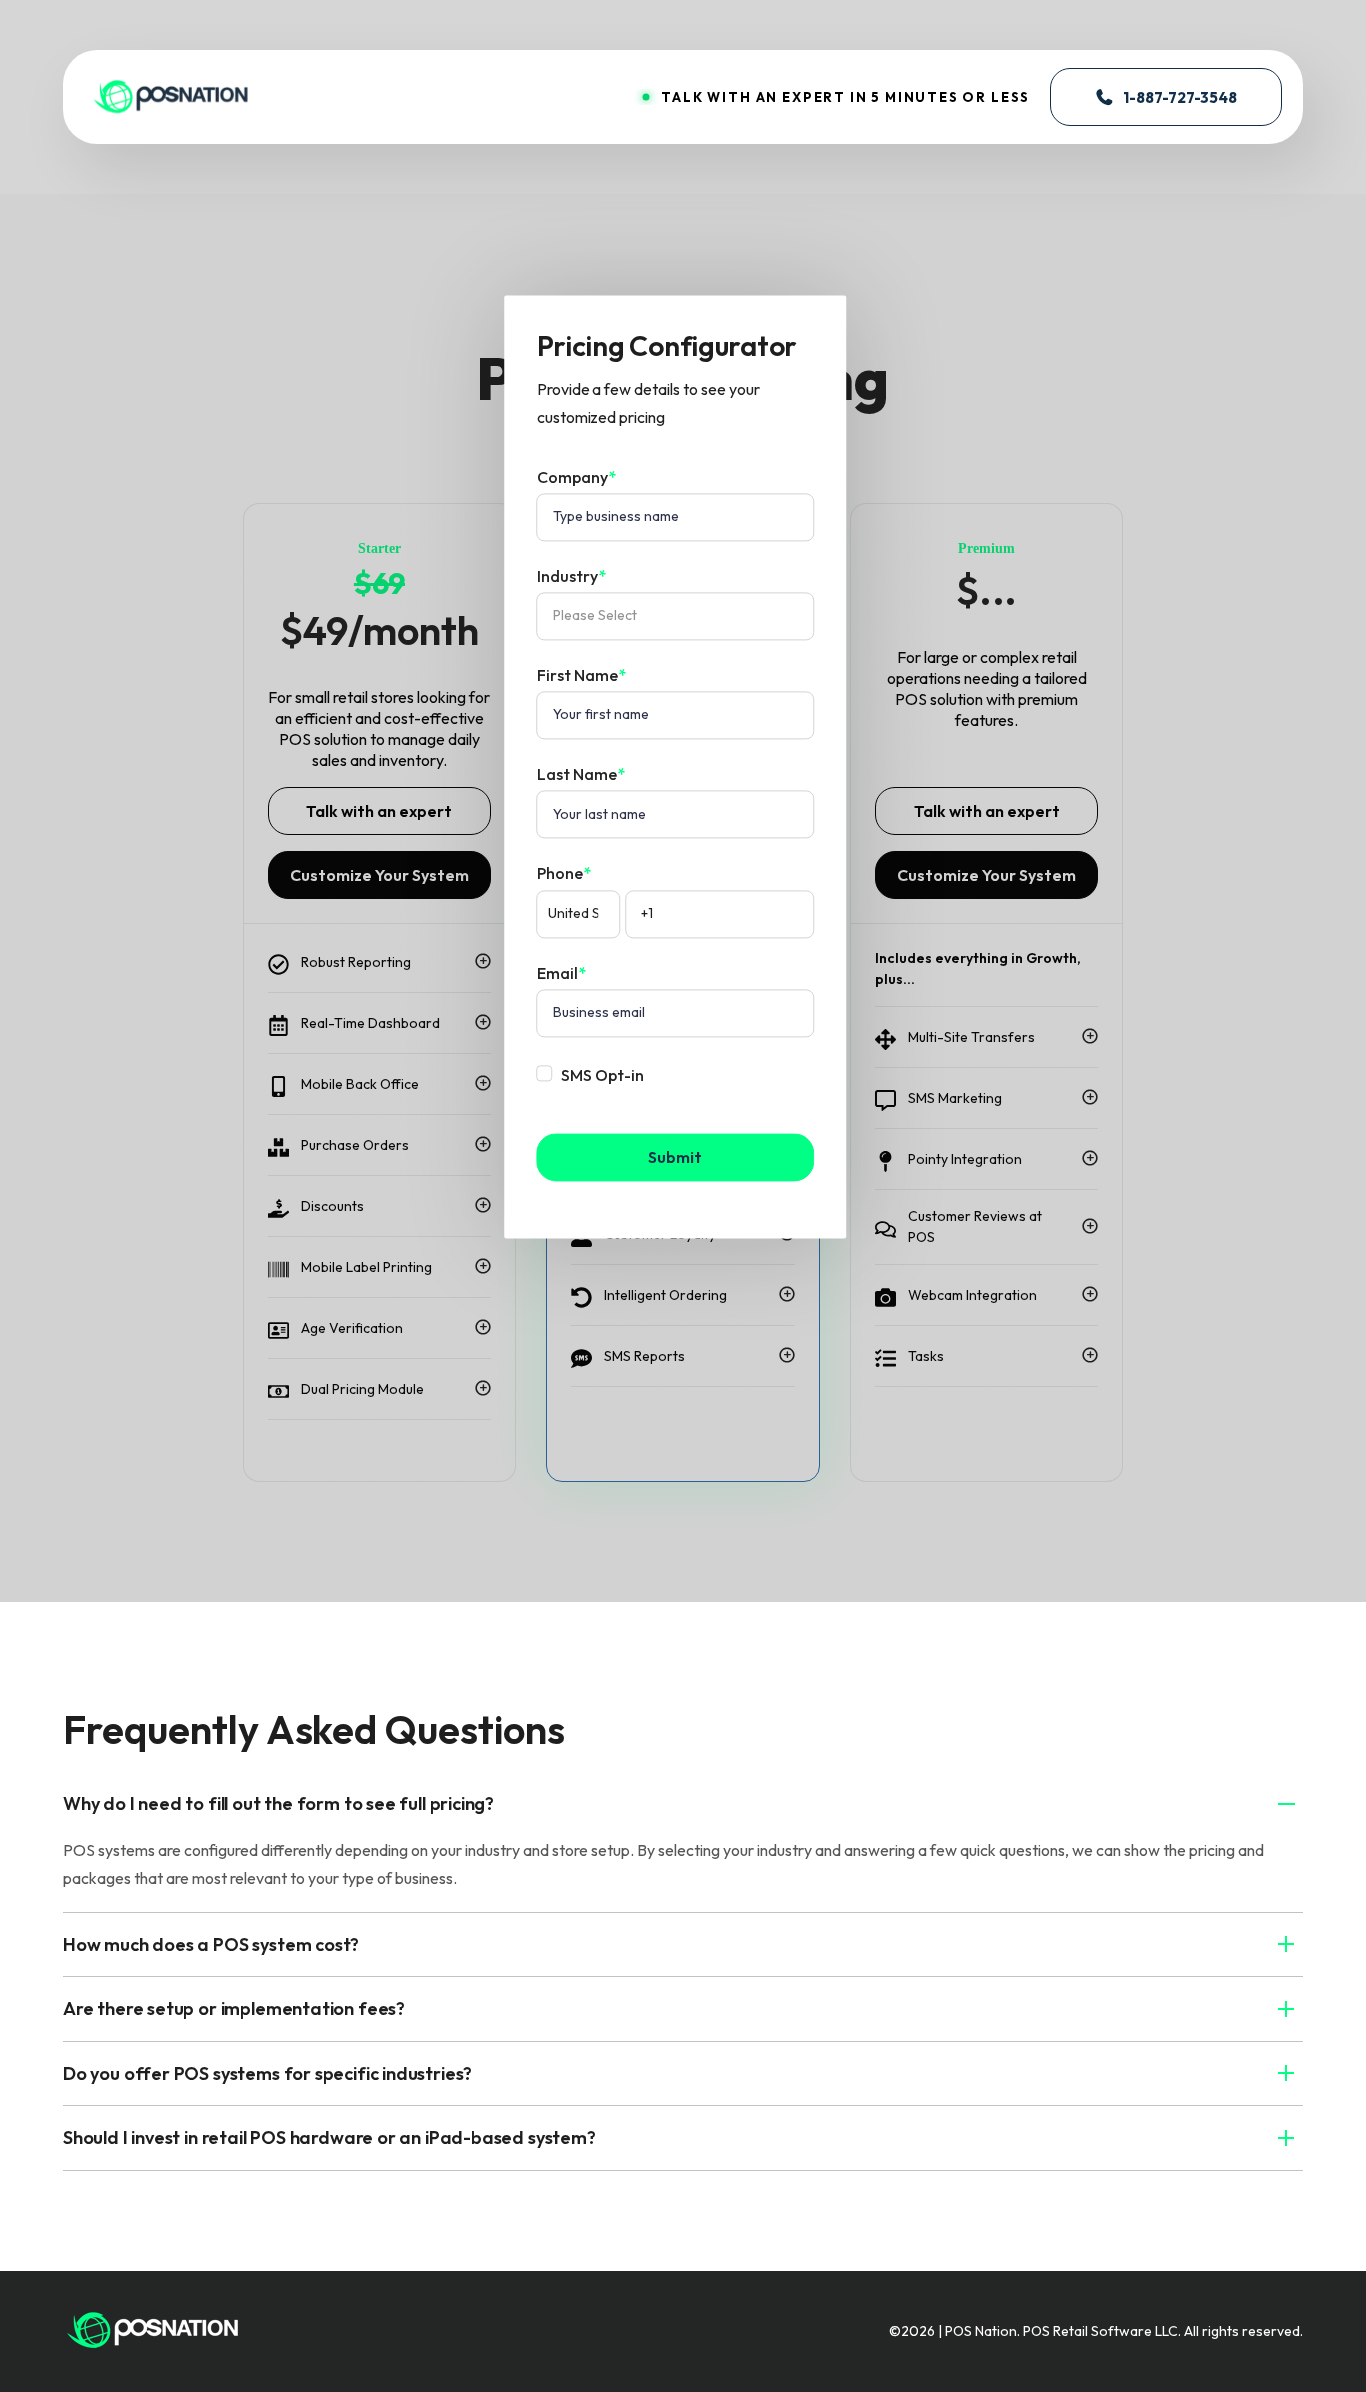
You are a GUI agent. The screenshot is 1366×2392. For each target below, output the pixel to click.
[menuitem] (153, 2329)
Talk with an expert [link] (379, 811)
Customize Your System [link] (379, 875)
